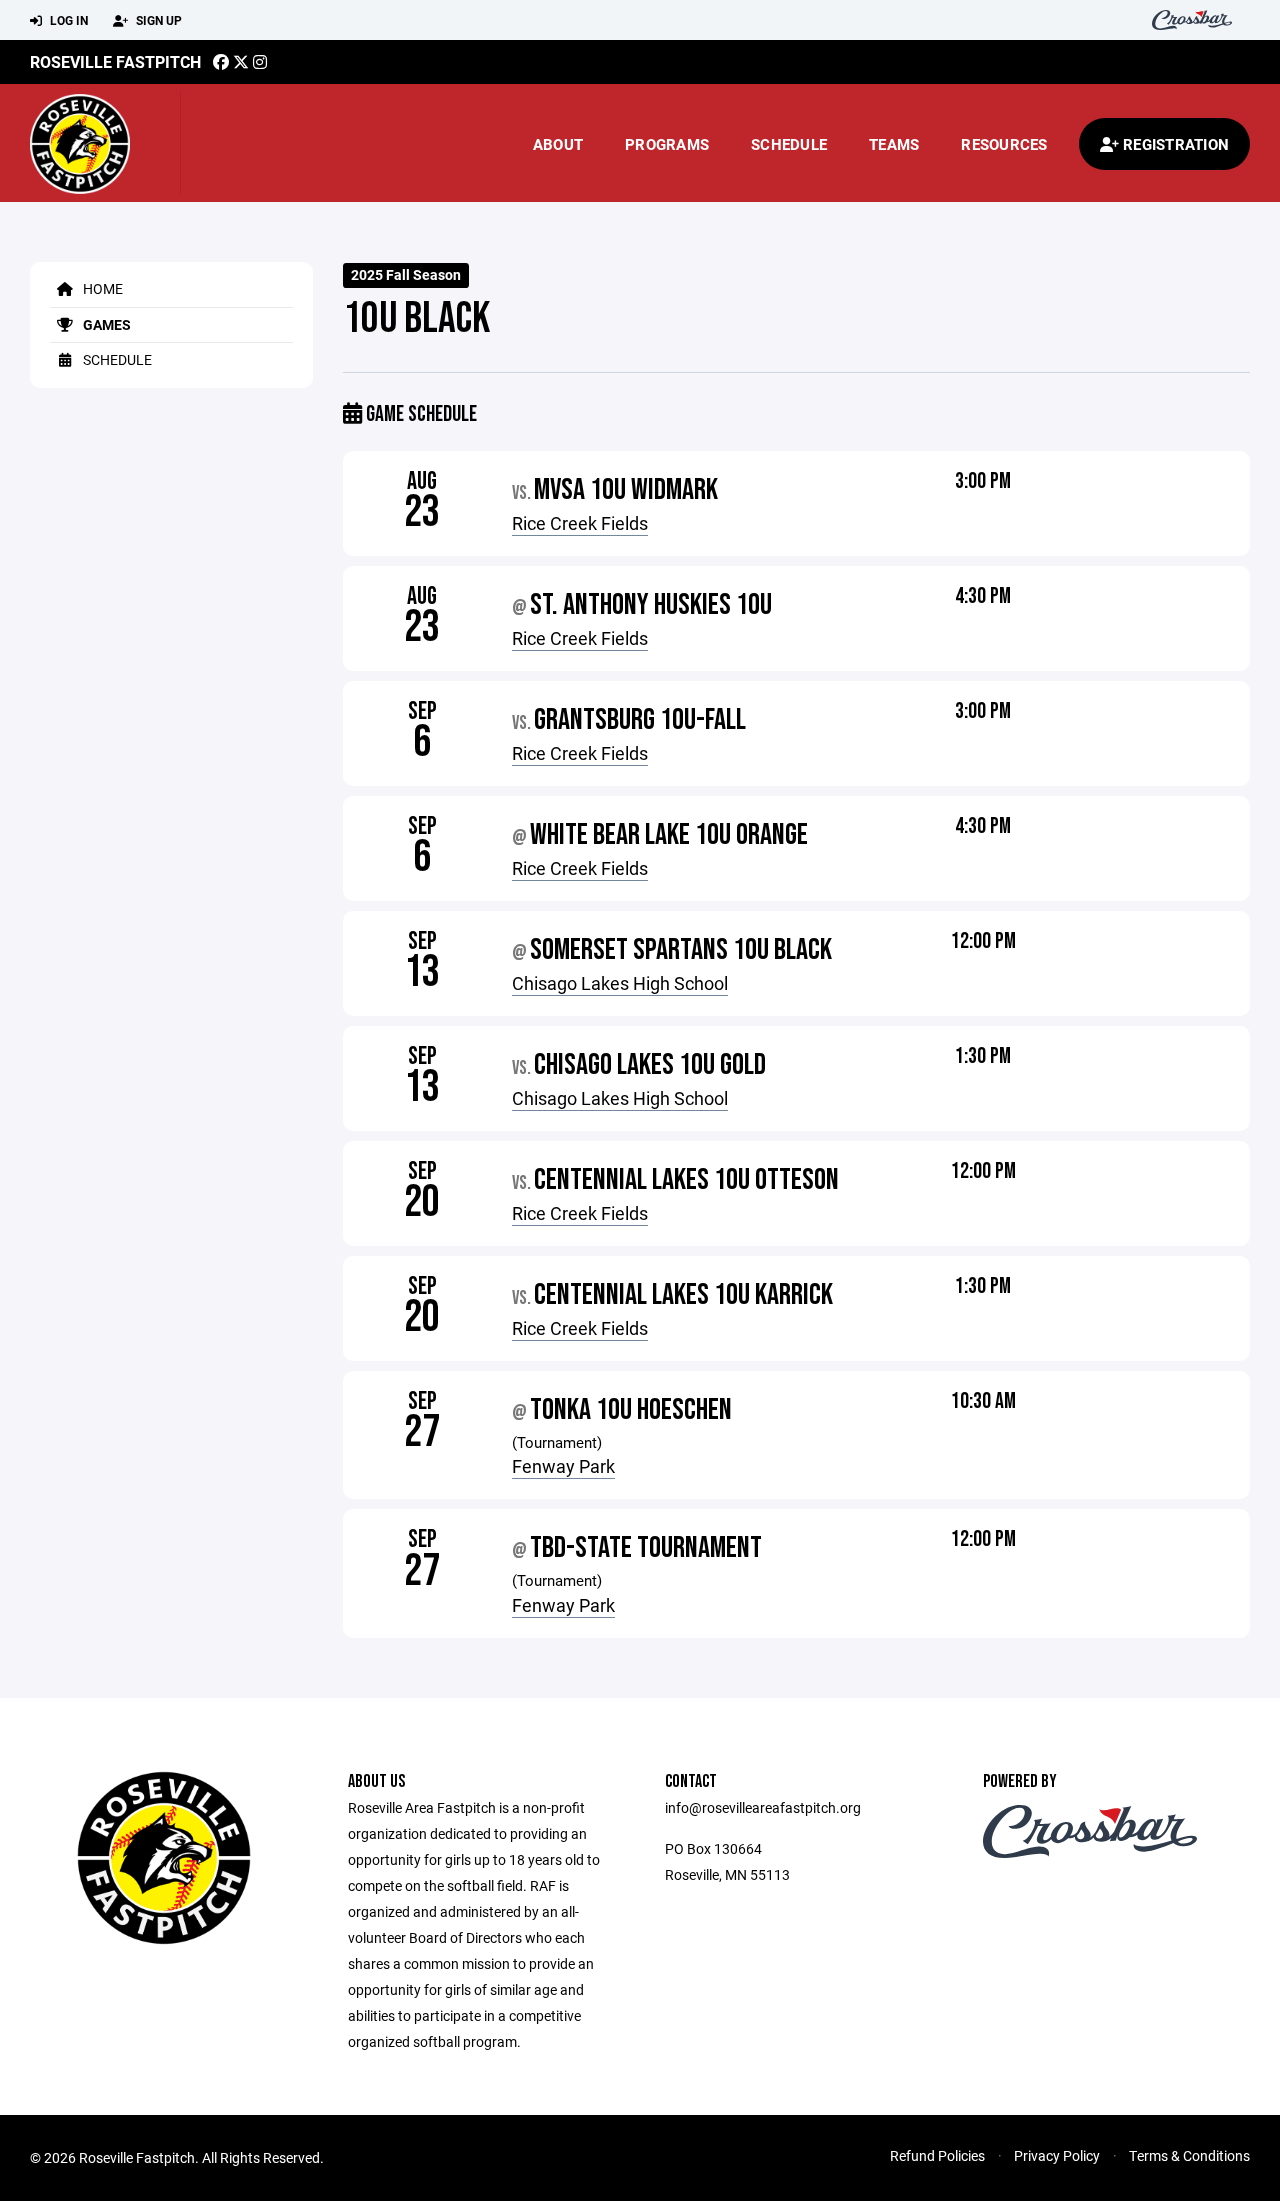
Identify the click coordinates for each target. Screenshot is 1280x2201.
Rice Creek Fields (580, 523)
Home (101, 288)
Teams (894, 144)
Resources (1004, 144)
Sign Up (157, 20)
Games (105, 324)
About (558, 144)
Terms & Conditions (1189, 2155)
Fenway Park (563, 1466)
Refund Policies (937, 2155)
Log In (67, 20)
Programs (667, 144)
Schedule (789, 144)
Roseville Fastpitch (115, 61)
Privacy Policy (1057, 2155)
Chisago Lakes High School (620, 983)
